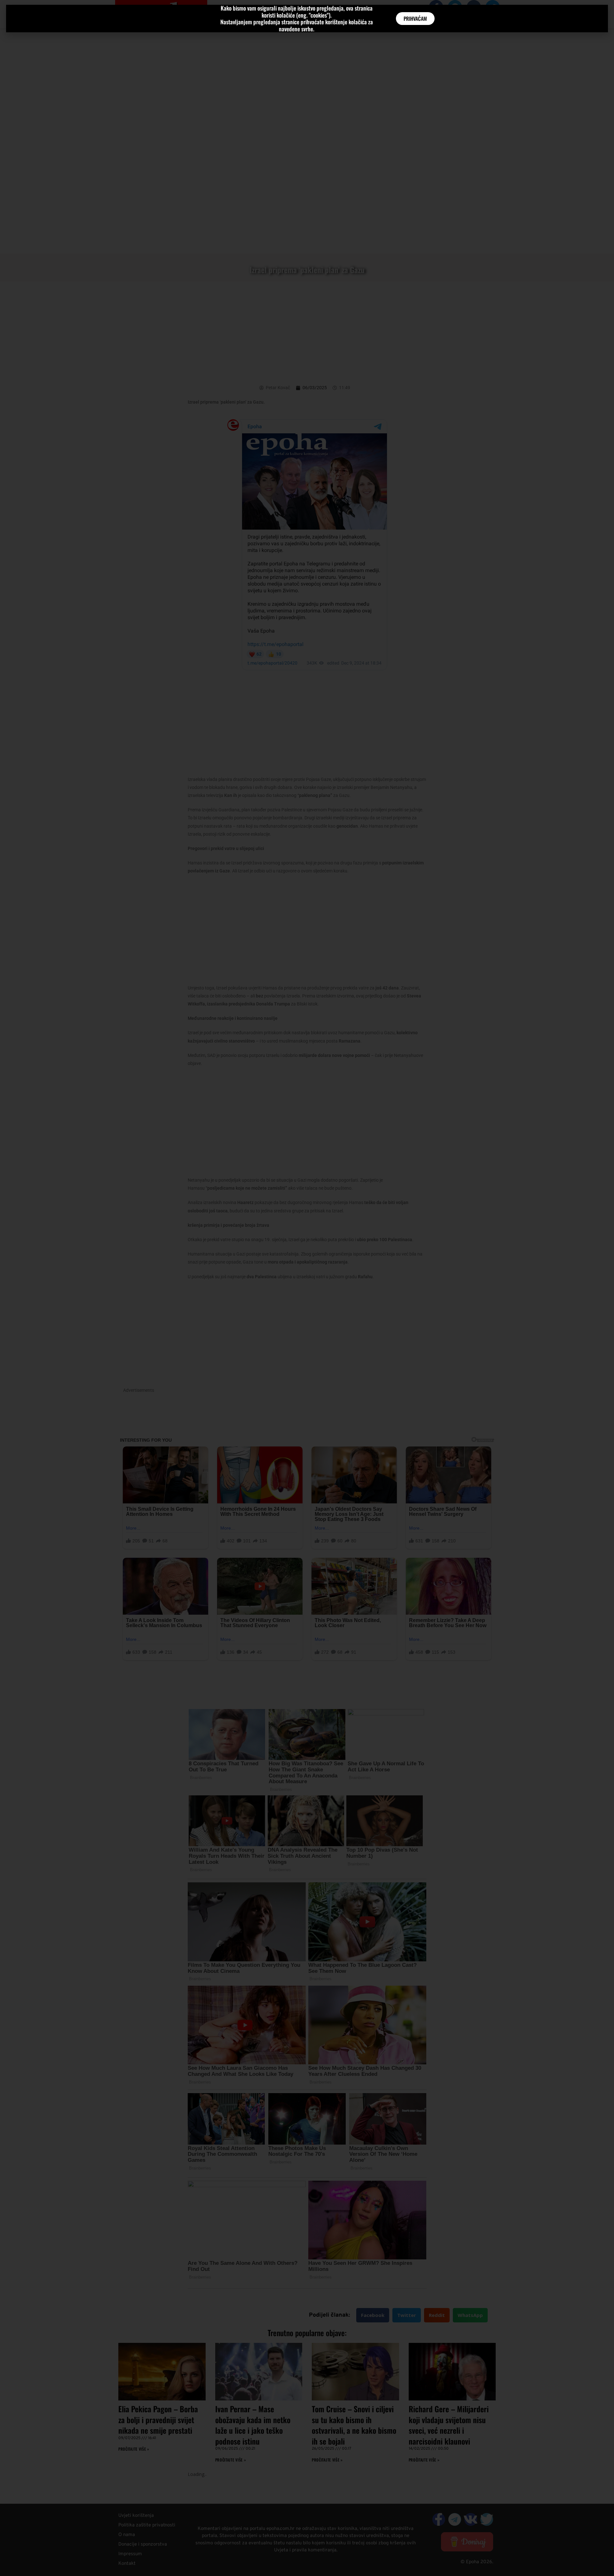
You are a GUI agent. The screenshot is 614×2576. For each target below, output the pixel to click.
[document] (307, 1288)
